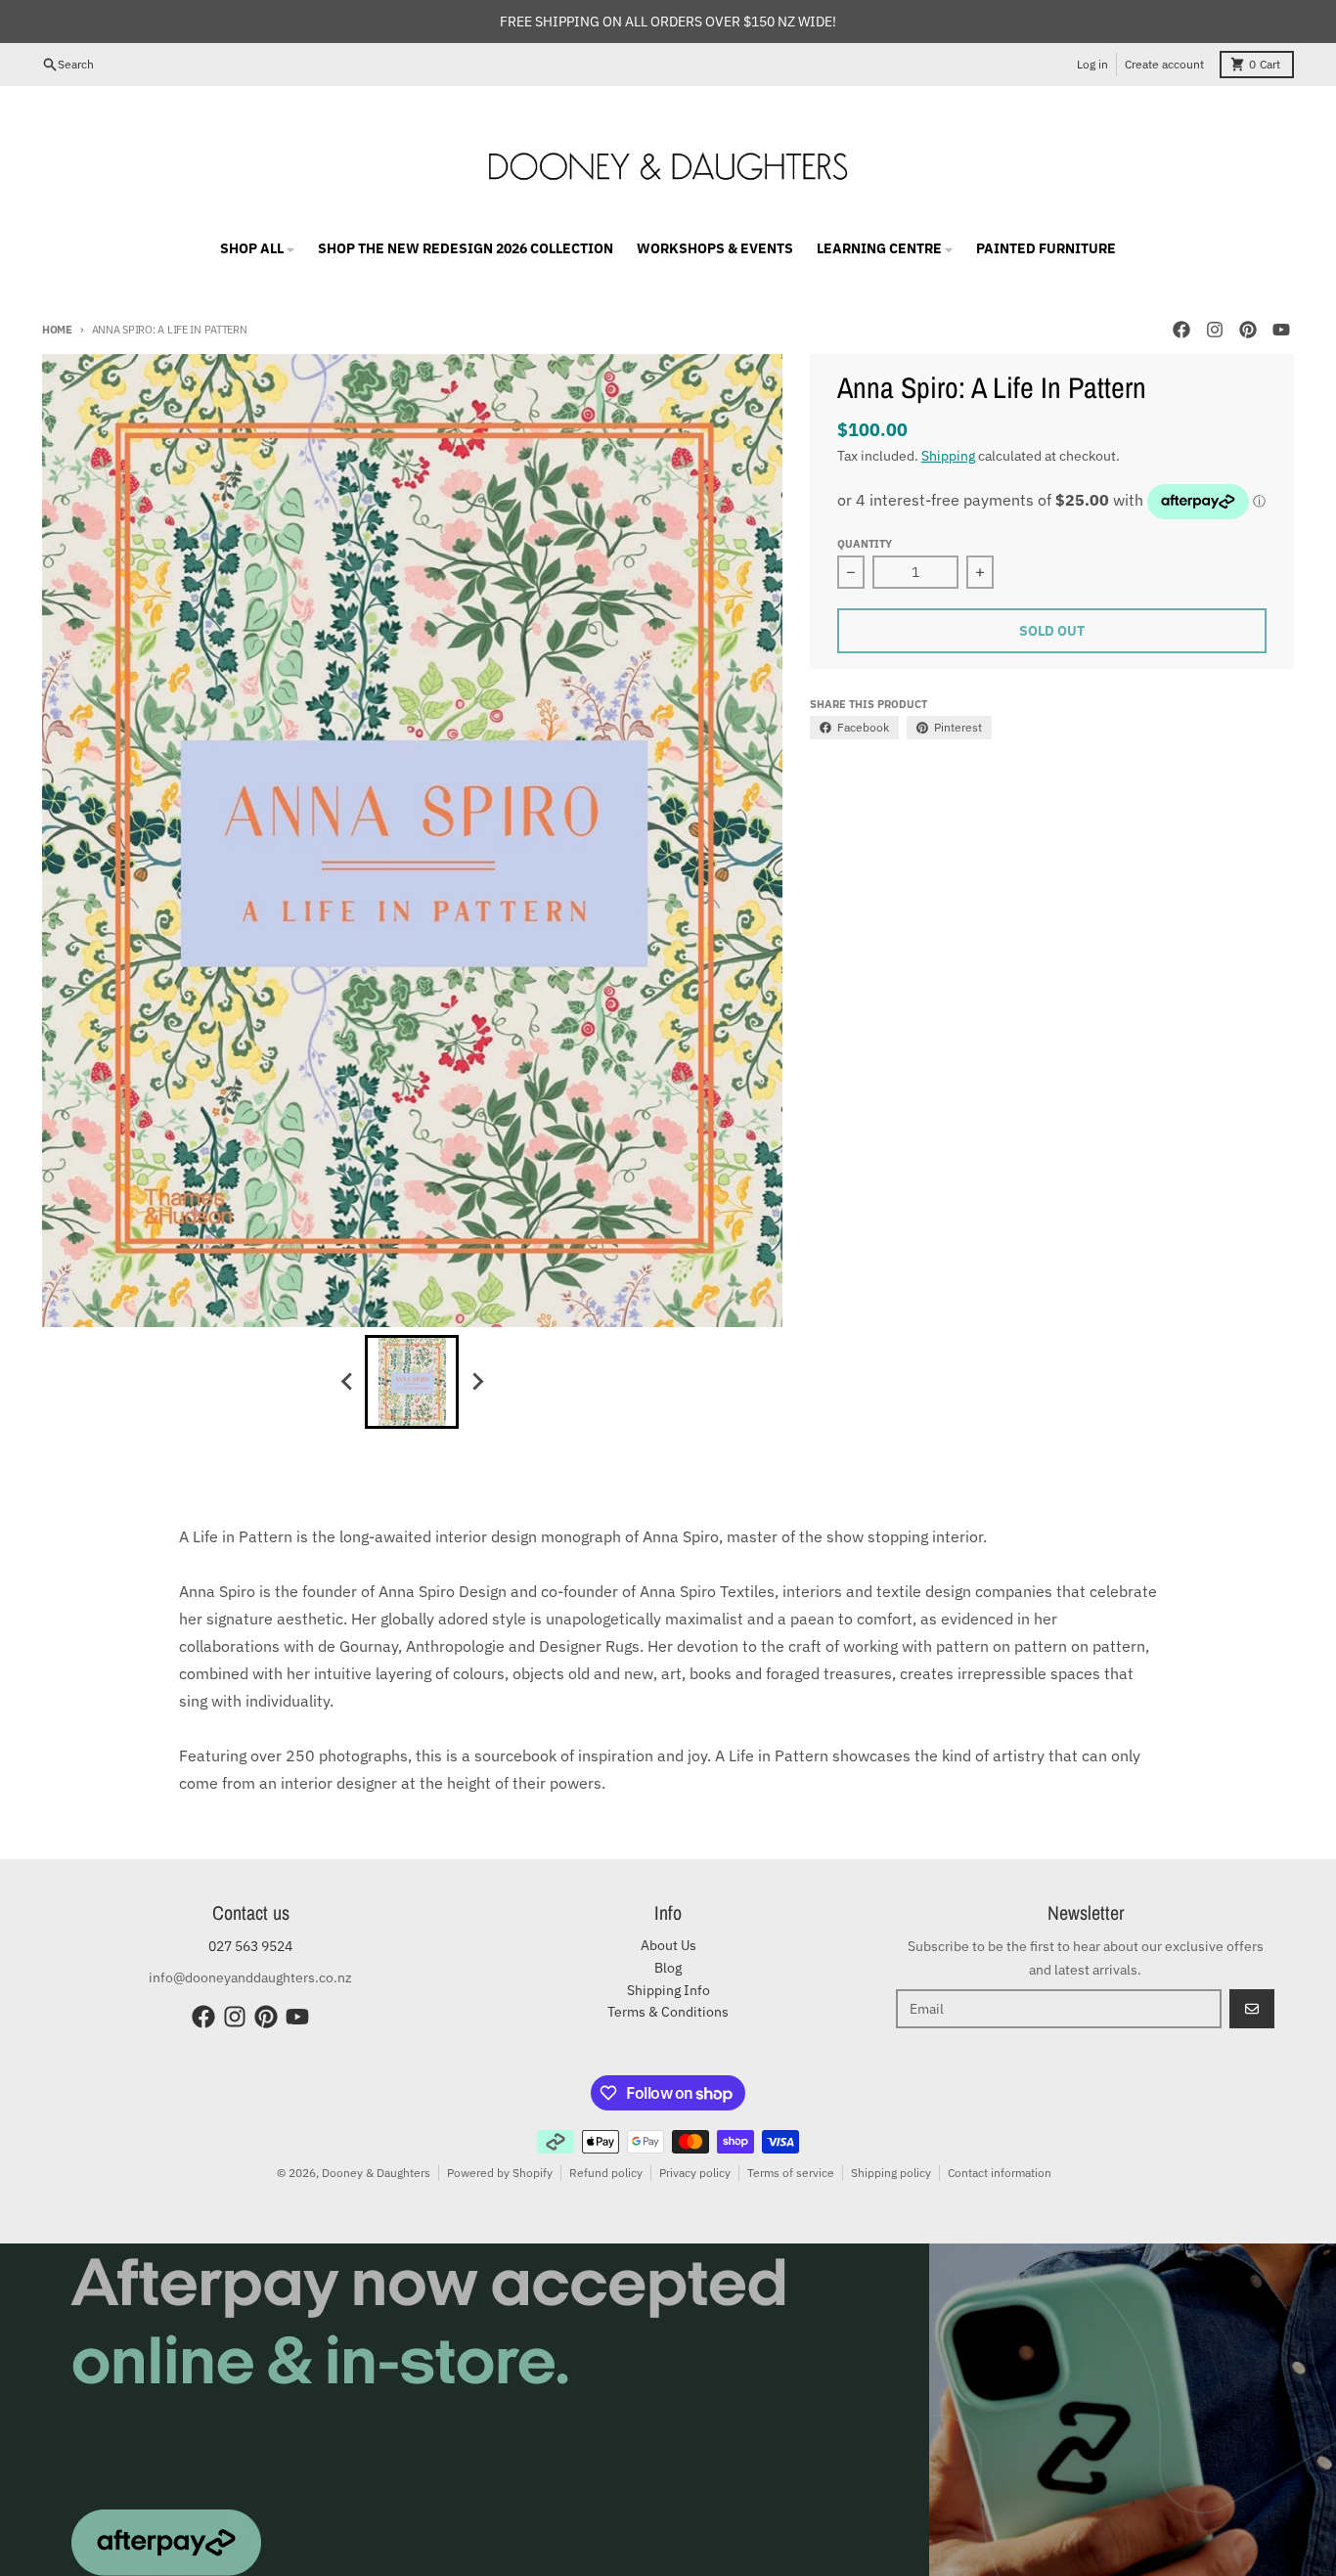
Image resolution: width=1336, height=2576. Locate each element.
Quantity (865, 544)
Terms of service (791, 2173)
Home (57, 330)
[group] (412, 1382)
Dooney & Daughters (376, 2173)
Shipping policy (891, 2173)
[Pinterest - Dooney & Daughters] (1248, 330)
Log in (1092, 64)
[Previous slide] (347, 1382)
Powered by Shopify (500, 2173)
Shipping (948, 456)
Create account (1164, 64)
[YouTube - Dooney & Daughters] (1281, 330)
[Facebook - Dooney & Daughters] (1181, 330)
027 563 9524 (250, 1946)
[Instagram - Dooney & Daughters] (1215, 330)
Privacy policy (695, 2173)
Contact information (1000, 2173)
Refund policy (606, 2173)
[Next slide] (476, 1382)
